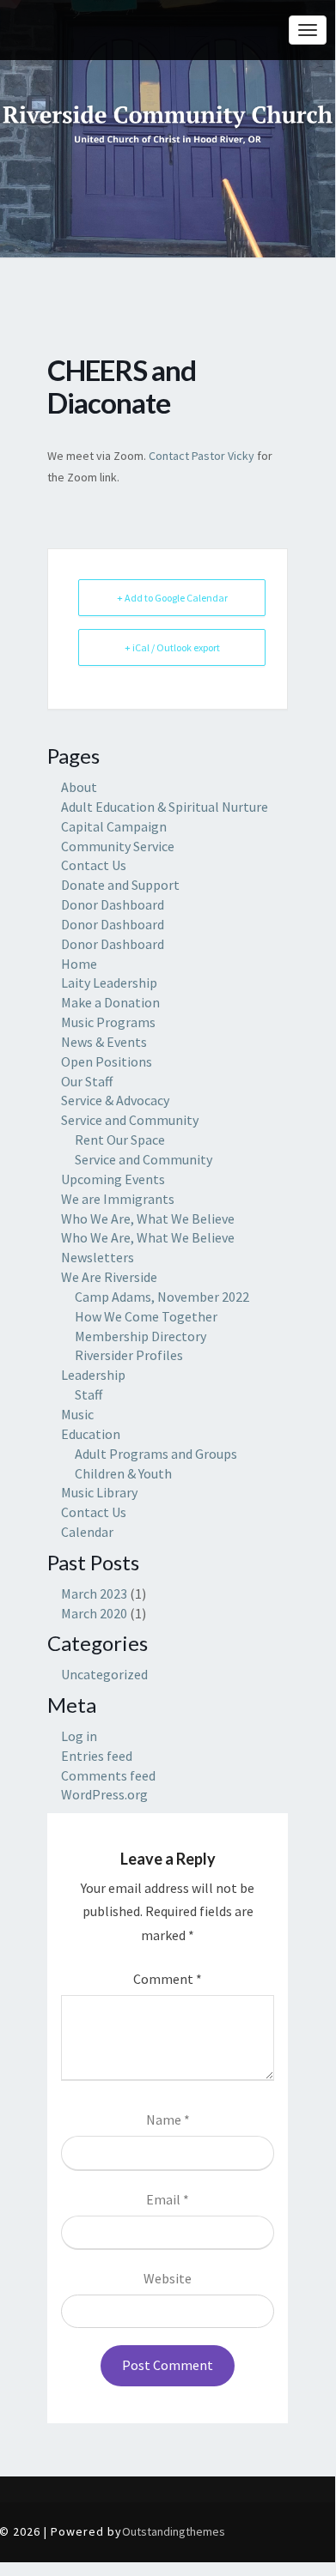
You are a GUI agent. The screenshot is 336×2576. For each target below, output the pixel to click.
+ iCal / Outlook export (172, 647)
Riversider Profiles (129, 1355)
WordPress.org (104, 1794)
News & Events (104, 1042)
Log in (79, 1736)
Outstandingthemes (174, 2531)
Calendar (87, 1532)
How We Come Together (146, 1316)
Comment (168, 1979)
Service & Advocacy (115, 1100)
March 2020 (94, 1613)
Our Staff (87, 1081)
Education (91, 1434)
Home (79, 964)
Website (168, 2278)
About (79, 787)
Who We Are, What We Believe (148, 1218)
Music (77, 1414)
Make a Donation (110, 1002)
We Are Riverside (109, 1277)
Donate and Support (120, 885)
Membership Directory (141, 1336)
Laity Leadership (109, 983)
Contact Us (94, 865)
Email (168, 2199)
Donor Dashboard (113, 904)
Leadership (93, 1375)
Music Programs (108, 1022)
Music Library (99, 1492)
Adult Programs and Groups (156, 1454)
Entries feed (97, 1756)
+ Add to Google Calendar (172, 598)
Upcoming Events (113, 1179)
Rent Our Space (120, 1140)
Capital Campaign (114, 826)
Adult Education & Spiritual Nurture (165, 807)
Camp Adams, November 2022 (162, 1297)
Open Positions (107, 1061)
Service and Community (130, 1120)
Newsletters (98, 1257)
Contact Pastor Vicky (202, 456)
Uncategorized (104, 1674)
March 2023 (94, 1593)
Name (168, 2119)
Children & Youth (123, 1473)
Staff (89, 1394)
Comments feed (108, 1775)
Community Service (118, 846)
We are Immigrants (118, 1199)
